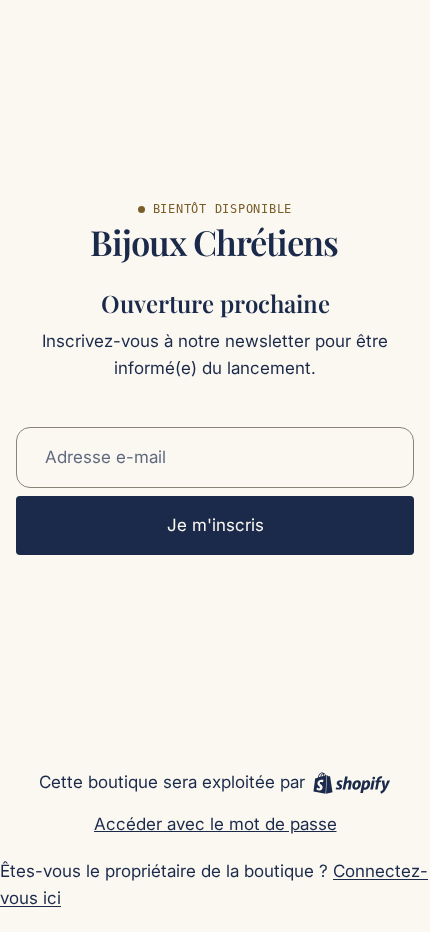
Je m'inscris (215, 525)
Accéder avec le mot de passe (215, 824)
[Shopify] (351, 783)
